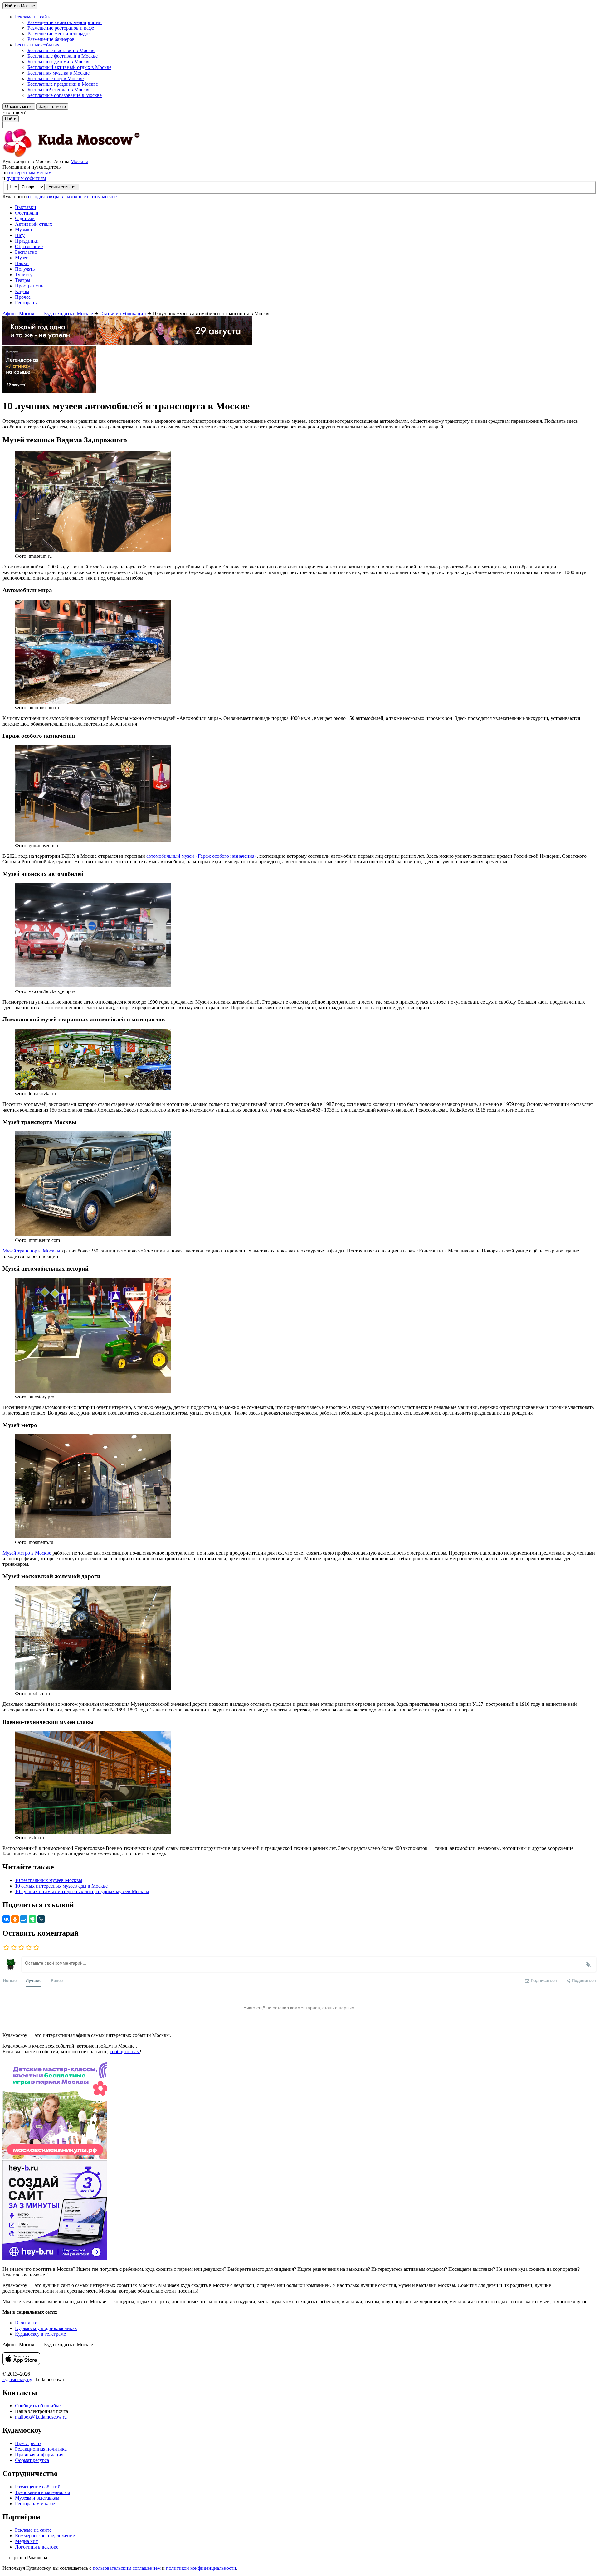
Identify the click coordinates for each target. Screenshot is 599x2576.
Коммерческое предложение (45, 2536)
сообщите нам (125, 2051)
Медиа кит (26, 2541)
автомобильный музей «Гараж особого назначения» (202, 856)
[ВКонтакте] (6, 1919)
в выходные (73, 197)
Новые (10, 1980)
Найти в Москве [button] (20, 6)
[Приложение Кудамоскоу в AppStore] (21, 2363)
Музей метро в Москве (27, 1553)
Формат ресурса (32, 2460)
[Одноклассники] (15, 1919)
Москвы (79, 161)
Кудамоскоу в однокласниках (46, 2328)
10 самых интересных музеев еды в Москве (61, 1886)
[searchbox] (299, 119)
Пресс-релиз (28, 2443)
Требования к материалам (42, 2492)
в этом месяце (102, 197)
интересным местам (30, 173)
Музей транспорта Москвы (31, 1251)
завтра (53, 197)
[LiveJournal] (41, 1919)
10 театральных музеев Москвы (49, 1880)
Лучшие (34, 1980)
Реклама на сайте (33, 2530)
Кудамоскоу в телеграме (40, 2334)
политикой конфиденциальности (201, 2568)
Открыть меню (19, 106)
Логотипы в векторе (37, 2547)
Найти (11, 119)
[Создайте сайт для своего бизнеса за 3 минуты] (55, 2258)
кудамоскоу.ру (17, 2379)
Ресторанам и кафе (35, 2504)
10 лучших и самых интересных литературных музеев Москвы (82, 1891)
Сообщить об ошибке (38, 2406)
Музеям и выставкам (37, 2498)
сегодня (36, 197)
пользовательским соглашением (127, 2568)
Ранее (57, 1980)
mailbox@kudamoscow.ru (41, 2417)
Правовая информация (39, 2455)
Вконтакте (26, 2323)
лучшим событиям (26, 178)
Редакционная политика (41, 2449)
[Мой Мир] (24, 1919)
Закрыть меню (52, 106)
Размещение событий (38, 2487)
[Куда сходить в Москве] (71, 156)
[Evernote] (32, 1919)
